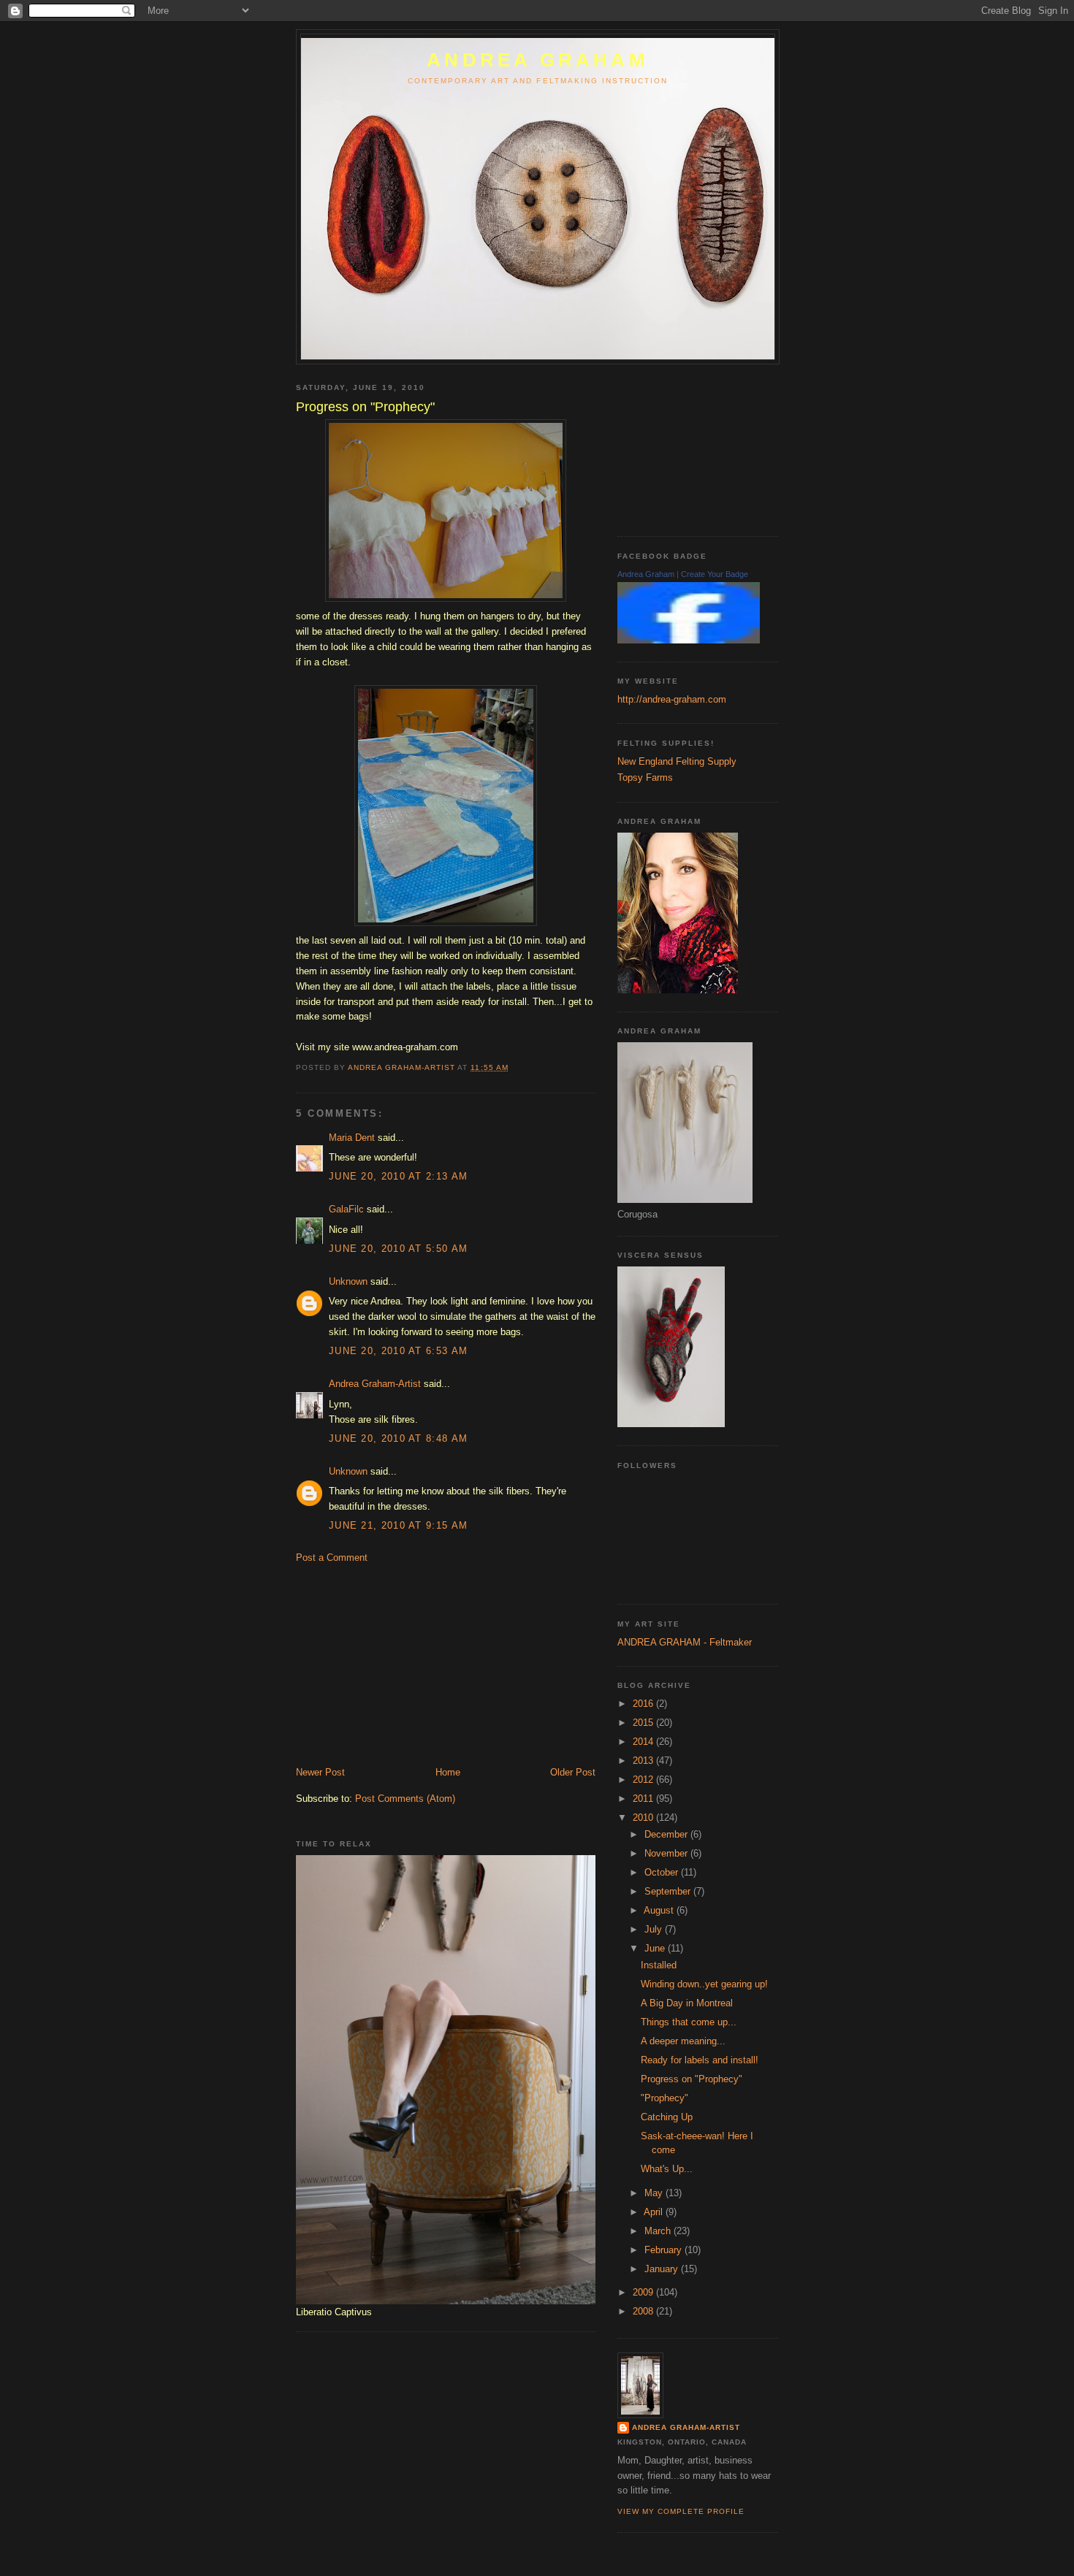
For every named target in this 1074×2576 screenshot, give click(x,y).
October (663, 1872)
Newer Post (320, 1772)
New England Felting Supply (677, 761)
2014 (644, 1742)
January (663, 2269)
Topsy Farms (645, 777)
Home (448, 1772)
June (656, 1948)
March (659, 2231)
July (655, 1929)
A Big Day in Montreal (687, 2003)
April (655, 2212)
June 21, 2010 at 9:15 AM (398, 1525)
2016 (644, 1704)
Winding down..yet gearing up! (704, 1984)
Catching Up (667, 2117)
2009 (644, 2292)
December (667, 1834)
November (667, 1853)
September (669, 1891)
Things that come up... (689, 2022)
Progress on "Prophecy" (692, 2079)
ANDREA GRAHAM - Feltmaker (685, 1642)
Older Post (573, 1772)
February (664, 2250)
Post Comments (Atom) (405, 1799)
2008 (644, 2311)
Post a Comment (332, 1558)
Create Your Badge (715, 574)
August (660, 1910)
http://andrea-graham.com (672, 699)
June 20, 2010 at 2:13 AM (398, 1176)
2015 (644, 1723)
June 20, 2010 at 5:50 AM (398, 1249)
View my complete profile (681, 2511)
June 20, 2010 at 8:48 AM (398, 1438)
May (655, 2193)
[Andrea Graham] (689, 640)
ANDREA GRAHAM (538, 60)
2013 (644, 1761)
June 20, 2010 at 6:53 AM (398, 1351)
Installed (659, 1965)
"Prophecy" (664, 2098)
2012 (644, 1780)
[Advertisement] (405, 1664)
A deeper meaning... (683, 2041)
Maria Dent (352, 1138)
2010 (644, 1818)
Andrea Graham (646, 574)
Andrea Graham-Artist (375, 1384)
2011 (644, 1799)
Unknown (348, 1281)
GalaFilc (346, 1209)
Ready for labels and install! (700, 2060)
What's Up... (667, 2169)
